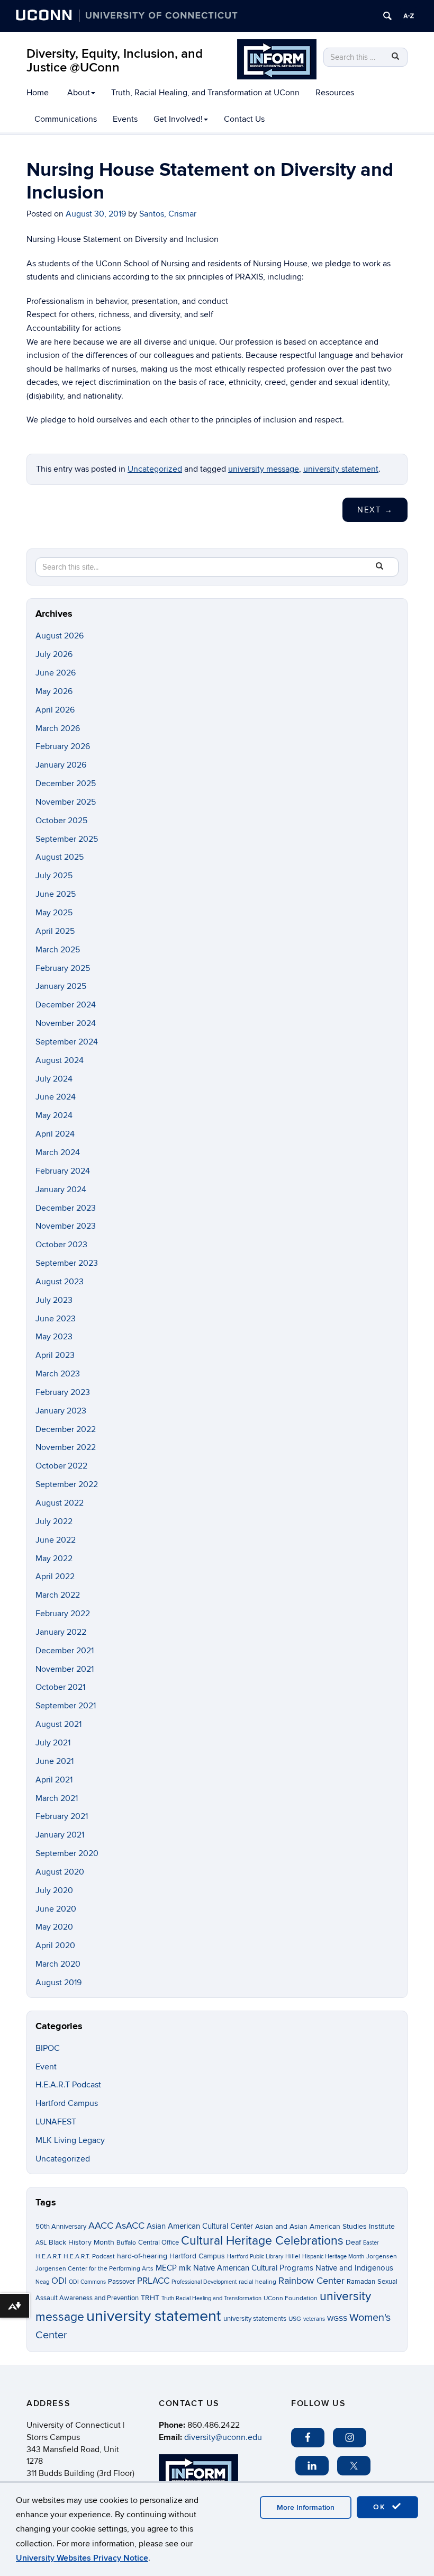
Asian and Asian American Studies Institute (325, 2226)
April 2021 (54, 1780)
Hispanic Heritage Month (333, 2257)
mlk (185, 2268)
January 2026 (61, 765)
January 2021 (60, 1835)
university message (264, 469)
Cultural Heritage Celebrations (262, 2241)
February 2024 (63, 1171)
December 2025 (66, 783)
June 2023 (56, 1319)
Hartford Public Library (255, 2257)
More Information (306, 2507)
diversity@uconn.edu (223, 2437)
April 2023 (55, 1355)
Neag (42, 2282)
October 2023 (61, 1245)
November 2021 (65, 1669)
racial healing (257, 2282)
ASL (41, 2243)
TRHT (150, 2298)
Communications (66, 119)
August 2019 (58, 1983)
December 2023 (66, 1208)
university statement (341, 469)
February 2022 (63, 1614)
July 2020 (54, 1890)
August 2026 (60, 636)
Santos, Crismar (168, 214)
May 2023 (54, 1337)
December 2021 (65, 1651)
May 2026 (54, 691)
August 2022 (60, 1503)
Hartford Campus (67, 2103)
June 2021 (55, 1761)
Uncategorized (155, 469)
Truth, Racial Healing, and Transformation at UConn (205, 93)
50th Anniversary (61, 2227)
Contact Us (244, 119)
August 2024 (60, 1060)
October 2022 (61, 1466)
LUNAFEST (56, 2122)
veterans (314, 2319)
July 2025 (54, 876)
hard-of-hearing (142, 2256)
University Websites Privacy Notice (82, 2558)
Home (38, 93)
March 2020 (58, 1964)
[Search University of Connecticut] (387, 16)
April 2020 (55, 1945)
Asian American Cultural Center (200, 2226)
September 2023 (67, 1263)
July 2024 (54, 1079)
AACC (101, 2226)
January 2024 (61, 1190)
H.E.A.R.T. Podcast (89, 2257)
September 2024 (67, 1042)
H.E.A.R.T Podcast (68, 2085)
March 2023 (58, 1374)
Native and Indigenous (354, 2268)
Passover (121, 2282)
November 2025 (66, 802)
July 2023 (54, 1300)
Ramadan (361, 2282)
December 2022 (66, 1429)
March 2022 (58, 1595)
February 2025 (63, 968)
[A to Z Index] (409, 16)
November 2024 (66, 1023)
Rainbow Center (311, 2281)
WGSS (337, 2318)
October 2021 (60, 1687)
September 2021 (66, 1706)
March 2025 (58, 950)
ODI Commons (87, 2282)
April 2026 (55, 710)
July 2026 (54, 654)
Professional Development (204, 2282)
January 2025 (61, 986)
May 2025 (54, 913)
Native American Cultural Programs (253, 2268)
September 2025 (67, 839)
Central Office (159, 2242)
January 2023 (61, 1411)
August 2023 (60, 1282)
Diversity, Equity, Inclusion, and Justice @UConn (115, 61)
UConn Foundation (291, 2298)
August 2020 (60, 1872)
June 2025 (56, 894)
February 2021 (62, 1816)
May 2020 (54, 1927)
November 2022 (66, 1447)
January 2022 (61, 1632)
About (79, 93)
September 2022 (67, 1484)
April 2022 (55, 1577)
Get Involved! (178, 119)
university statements (255, 2319)
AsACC (130, 2226)
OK (381, 2507)
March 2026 (58, 728)
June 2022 (56, 1540)
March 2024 (58, 1152)
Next (375, 510)
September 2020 (67, 1853)
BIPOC (48, 2048)
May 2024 (54, 1115)
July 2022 (54, 1521)
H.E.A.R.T (48, 2257)
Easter (371, 2243)
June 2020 (56, 1909)
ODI (59, 2281)
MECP (166, 2268)
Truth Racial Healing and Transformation (211, 2298)
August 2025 (60, 857)
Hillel (293, 2257)
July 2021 (53, 1743)
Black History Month (82, 2242)
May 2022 (54, 1559)
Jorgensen (382, 2257)
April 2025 (55, 931)
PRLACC (153, 2281)
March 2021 (57, 1798)
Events (125, 119)
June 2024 (56, 1097)
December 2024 (66, 1005)
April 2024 (55, 1134)
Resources (335, 93)
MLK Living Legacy (70, 2140)
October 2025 (61, 821)
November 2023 (66, 1226)
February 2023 (63, 1392)
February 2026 (63, 746)
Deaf (353, 2242)
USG (295, 2319)
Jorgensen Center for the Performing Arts (94, 2269)
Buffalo (126, 2243)
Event (46, 2067)
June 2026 (56, 673)
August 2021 (58, 1724)
